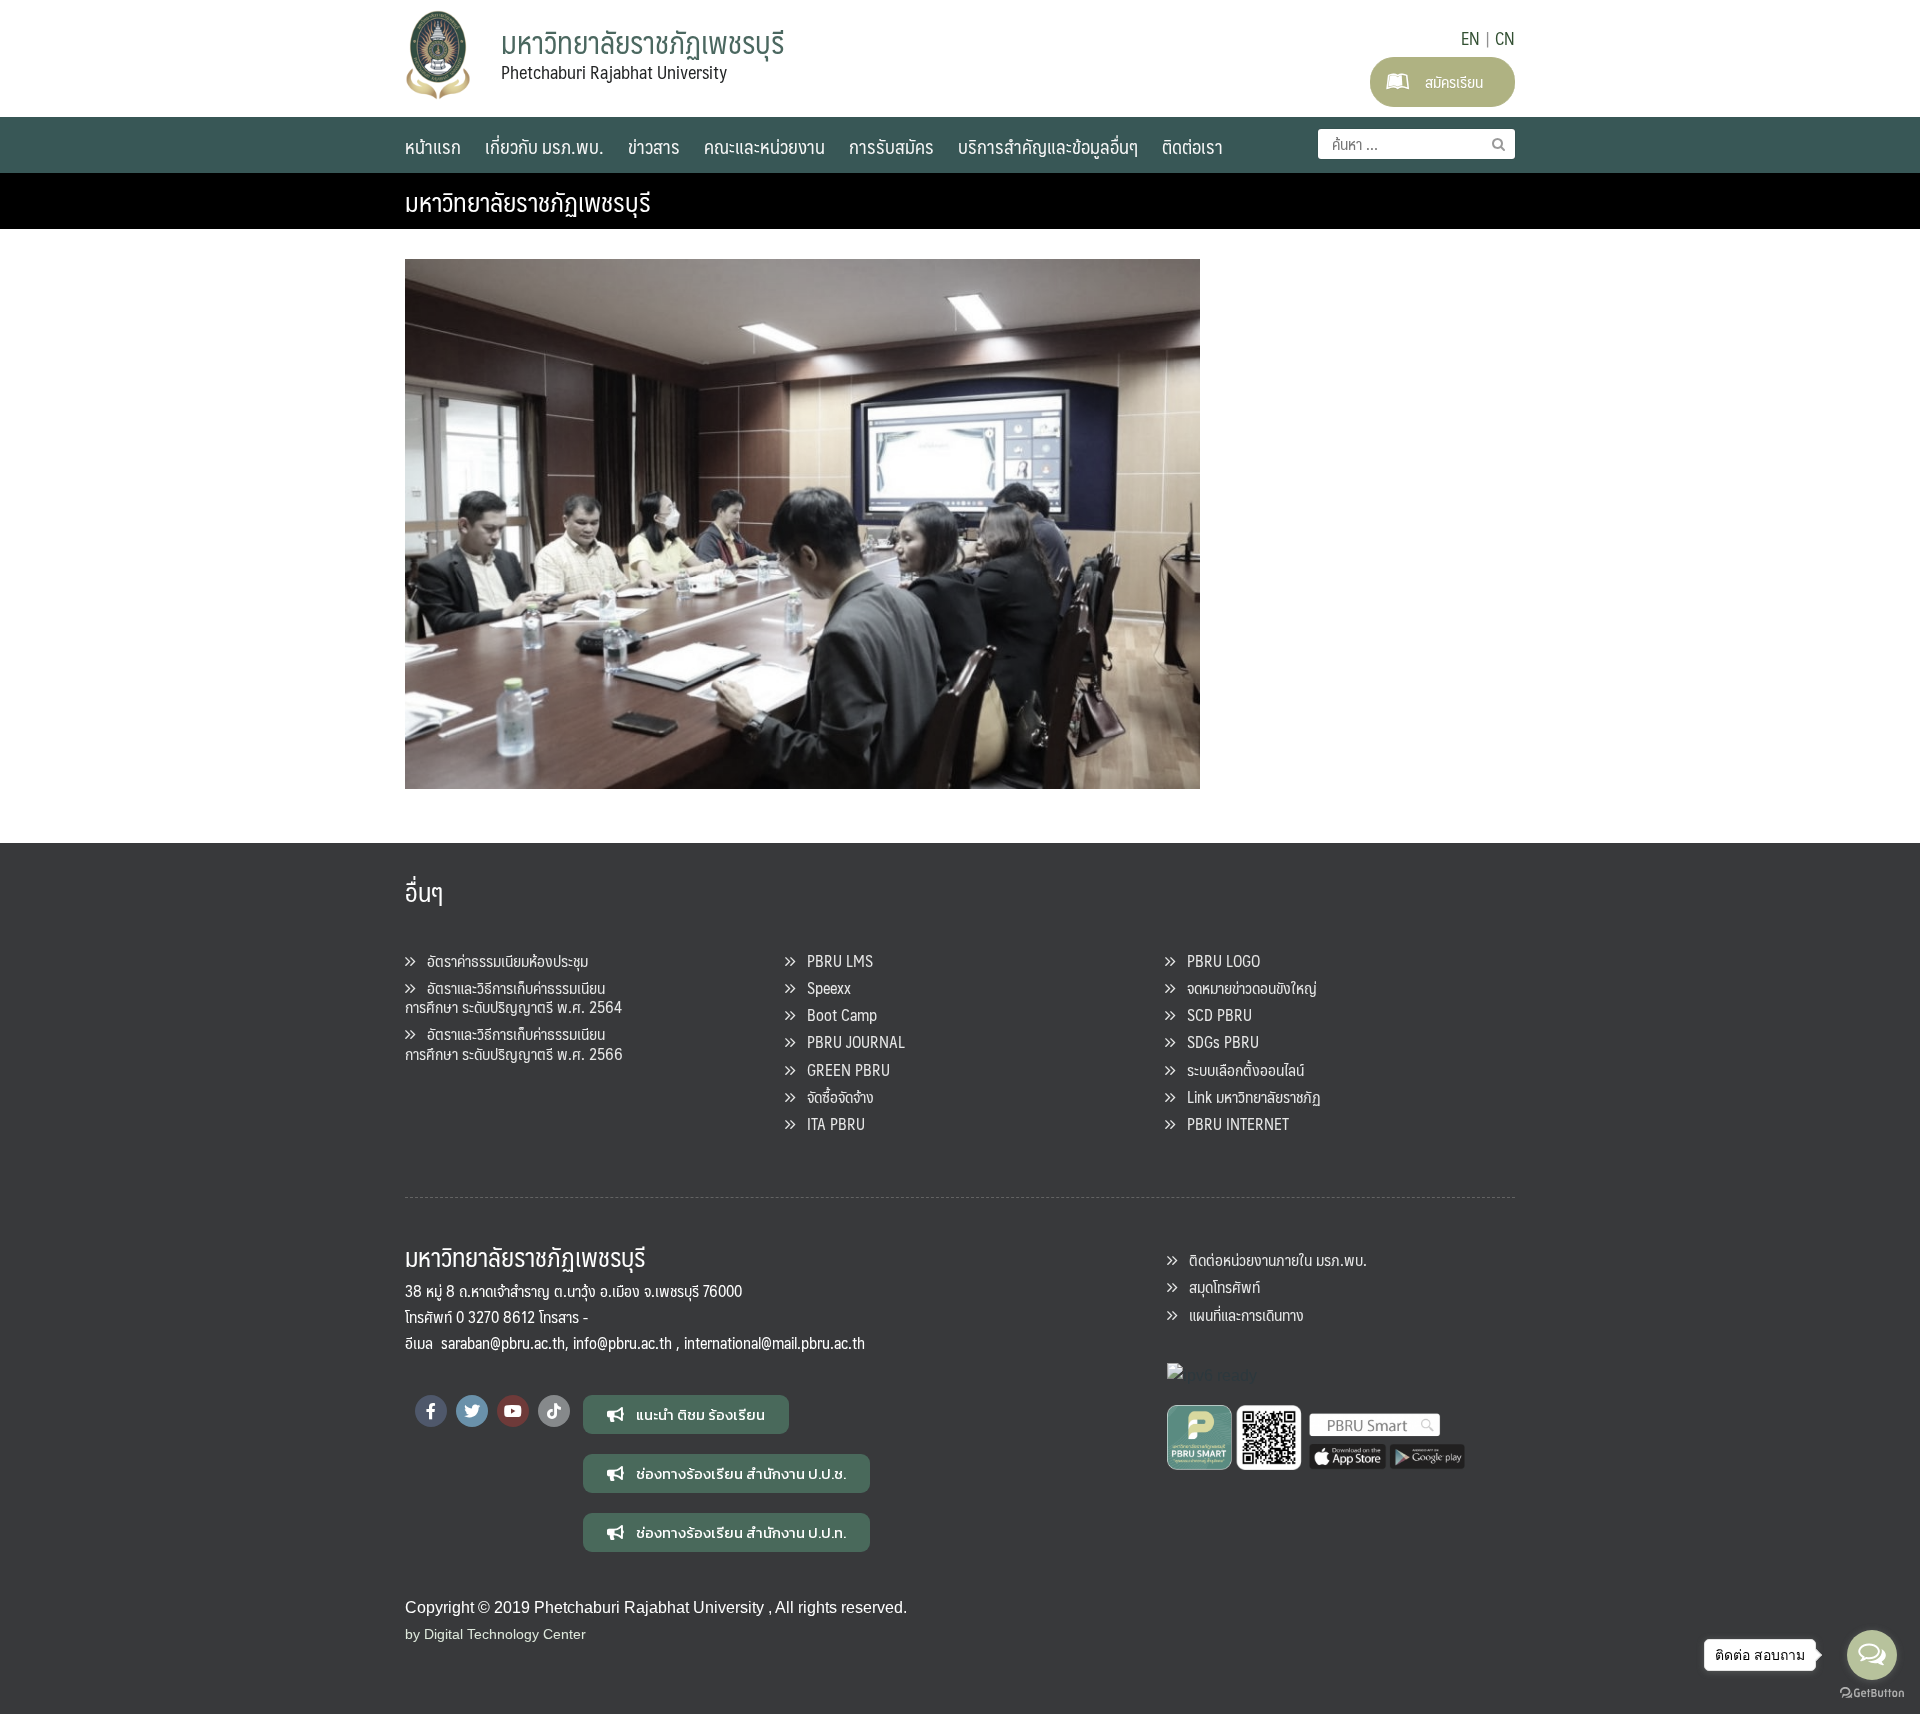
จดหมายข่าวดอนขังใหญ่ (1246, 987)
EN (1470, 38)
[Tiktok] (554, 1411)
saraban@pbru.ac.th (503, 1342)
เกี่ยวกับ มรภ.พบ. (544, 146)
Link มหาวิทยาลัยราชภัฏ (1248, 1096)
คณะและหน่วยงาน (764, 146)
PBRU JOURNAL (850, 1041)
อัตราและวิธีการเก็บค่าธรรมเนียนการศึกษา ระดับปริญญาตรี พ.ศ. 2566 (514, 1043)
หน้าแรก (433, 146)
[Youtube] (513, 1411)
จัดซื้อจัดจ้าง (834, 1096)
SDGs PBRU (1217, 1041)
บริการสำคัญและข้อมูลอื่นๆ (1048, 146)
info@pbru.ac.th (622, 1342)
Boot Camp (836, 1014)
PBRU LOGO (1217, 960)
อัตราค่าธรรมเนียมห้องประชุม (501, 960)
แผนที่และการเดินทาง (1240, 1314)
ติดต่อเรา (1192, 146)
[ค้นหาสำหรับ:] (1416, 144)
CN (1505, 38)
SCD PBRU (1213, 1014)
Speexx (823, 987)
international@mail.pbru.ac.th (774, 1342)
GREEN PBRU (842, 1069)
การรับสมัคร (891, 146)
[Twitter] (472, 1411)
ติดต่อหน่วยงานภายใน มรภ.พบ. (1272, 1259)
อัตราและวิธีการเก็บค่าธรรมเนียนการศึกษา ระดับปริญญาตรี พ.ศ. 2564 (513, 997)
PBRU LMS (834, 960)
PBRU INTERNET (1232, 1123)
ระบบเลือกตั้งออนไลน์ (1239, 1069)
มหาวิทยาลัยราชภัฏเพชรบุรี (528, 201)
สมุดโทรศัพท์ (1218, 1286)
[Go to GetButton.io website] (1872, 1693)
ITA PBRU (830, 1123)
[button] (686, 1414)
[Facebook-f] (431, 1411)
